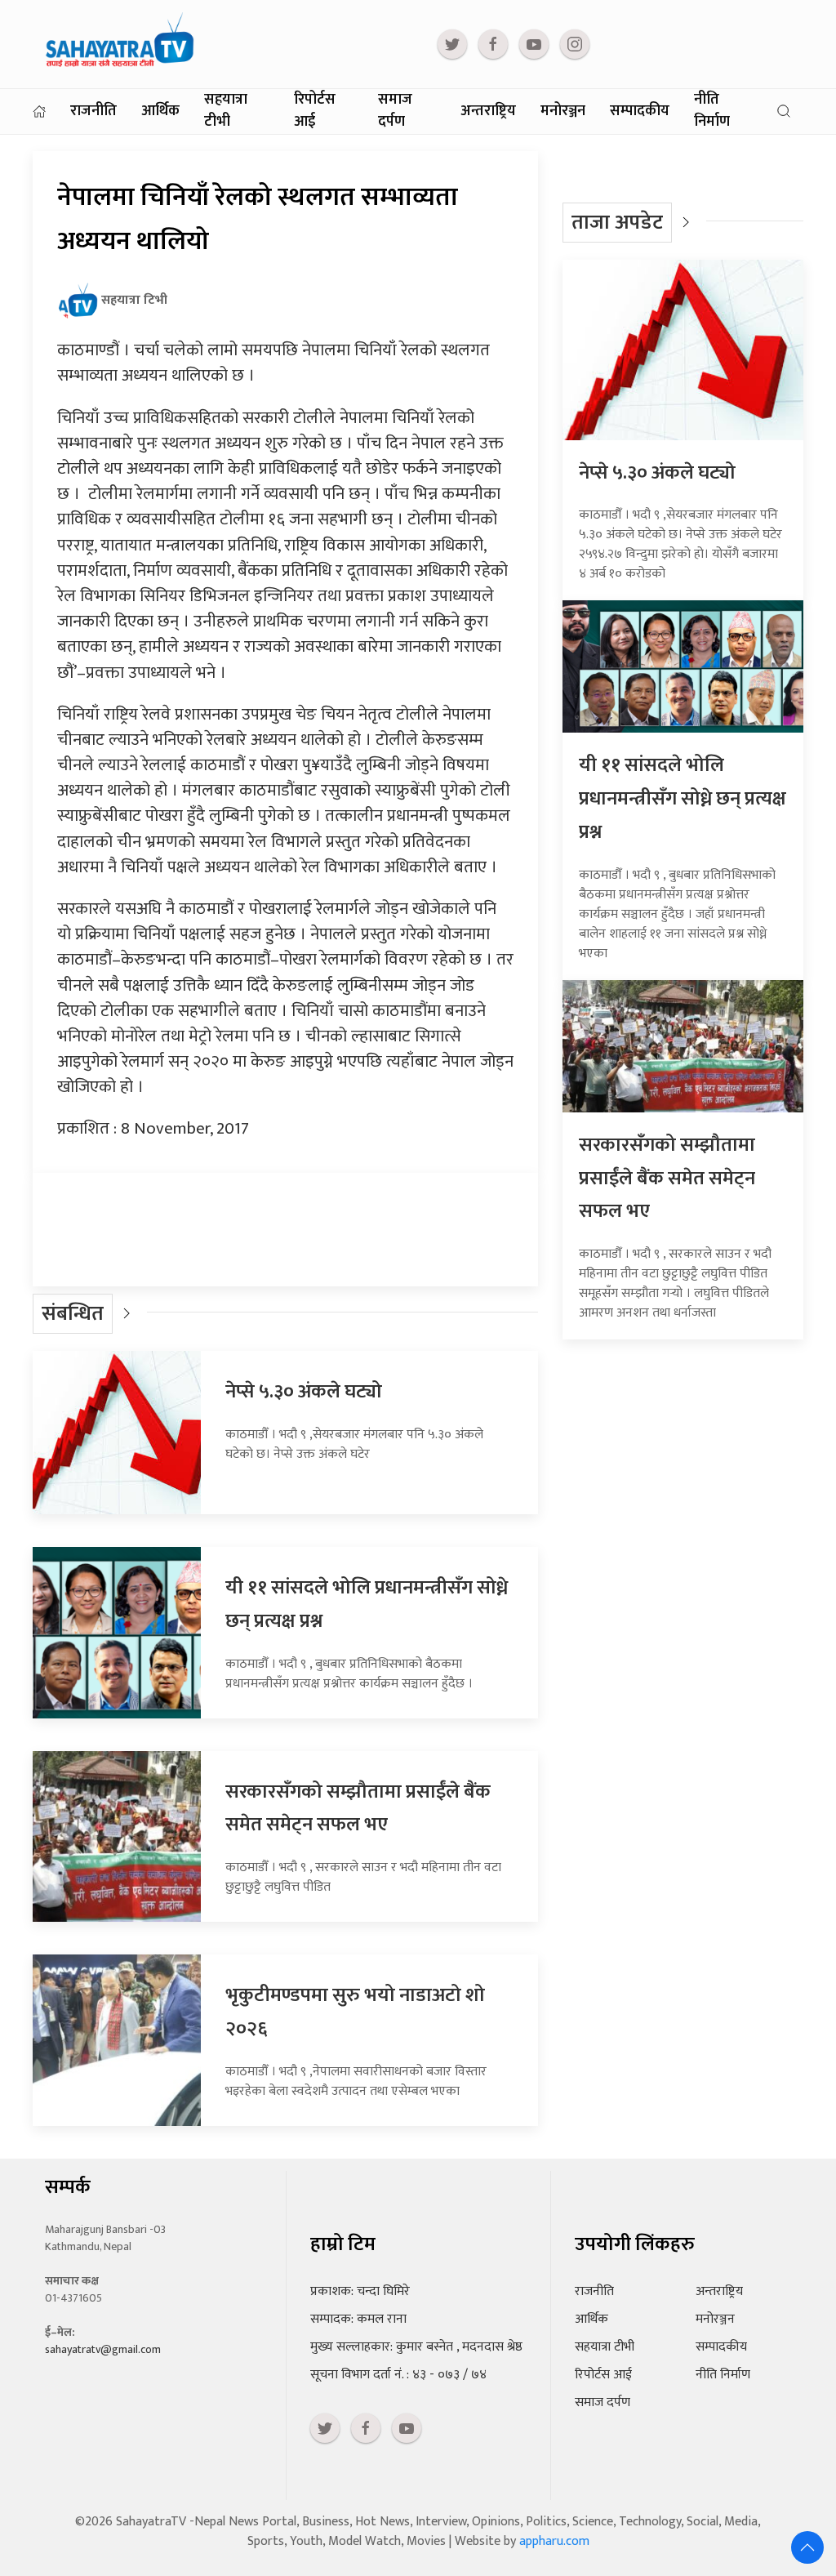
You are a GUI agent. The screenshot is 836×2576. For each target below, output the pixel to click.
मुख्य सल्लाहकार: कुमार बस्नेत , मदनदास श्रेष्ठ (416, 2347)
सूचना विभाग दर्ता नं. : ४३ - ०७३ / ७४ (398, 2375)
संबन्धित (73, 1314)
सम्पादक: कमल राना (358, 2319)
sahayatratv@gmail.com (103, 2349)
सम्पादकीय (640, 111)
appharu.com (554, 2541)
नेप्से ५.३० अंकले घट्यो (304, 1392)
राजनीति (93, 111)
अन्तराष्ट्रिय (488, 111)
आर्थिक (160, 111)
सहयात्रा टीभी (226, 111)
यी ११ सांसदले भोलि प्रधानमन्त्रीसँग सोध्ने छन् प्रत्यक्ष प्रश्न (683, 799)
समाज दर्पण (395, 111)
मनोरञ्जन (563, 111)
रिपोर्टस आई (315, 111)
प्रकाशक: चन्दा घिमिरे (360, 2291)
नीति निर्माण (712, 111)
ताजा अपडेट (617, 223)
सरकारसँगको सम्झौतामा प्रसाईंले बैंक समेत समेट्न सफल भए (358, 1809)
